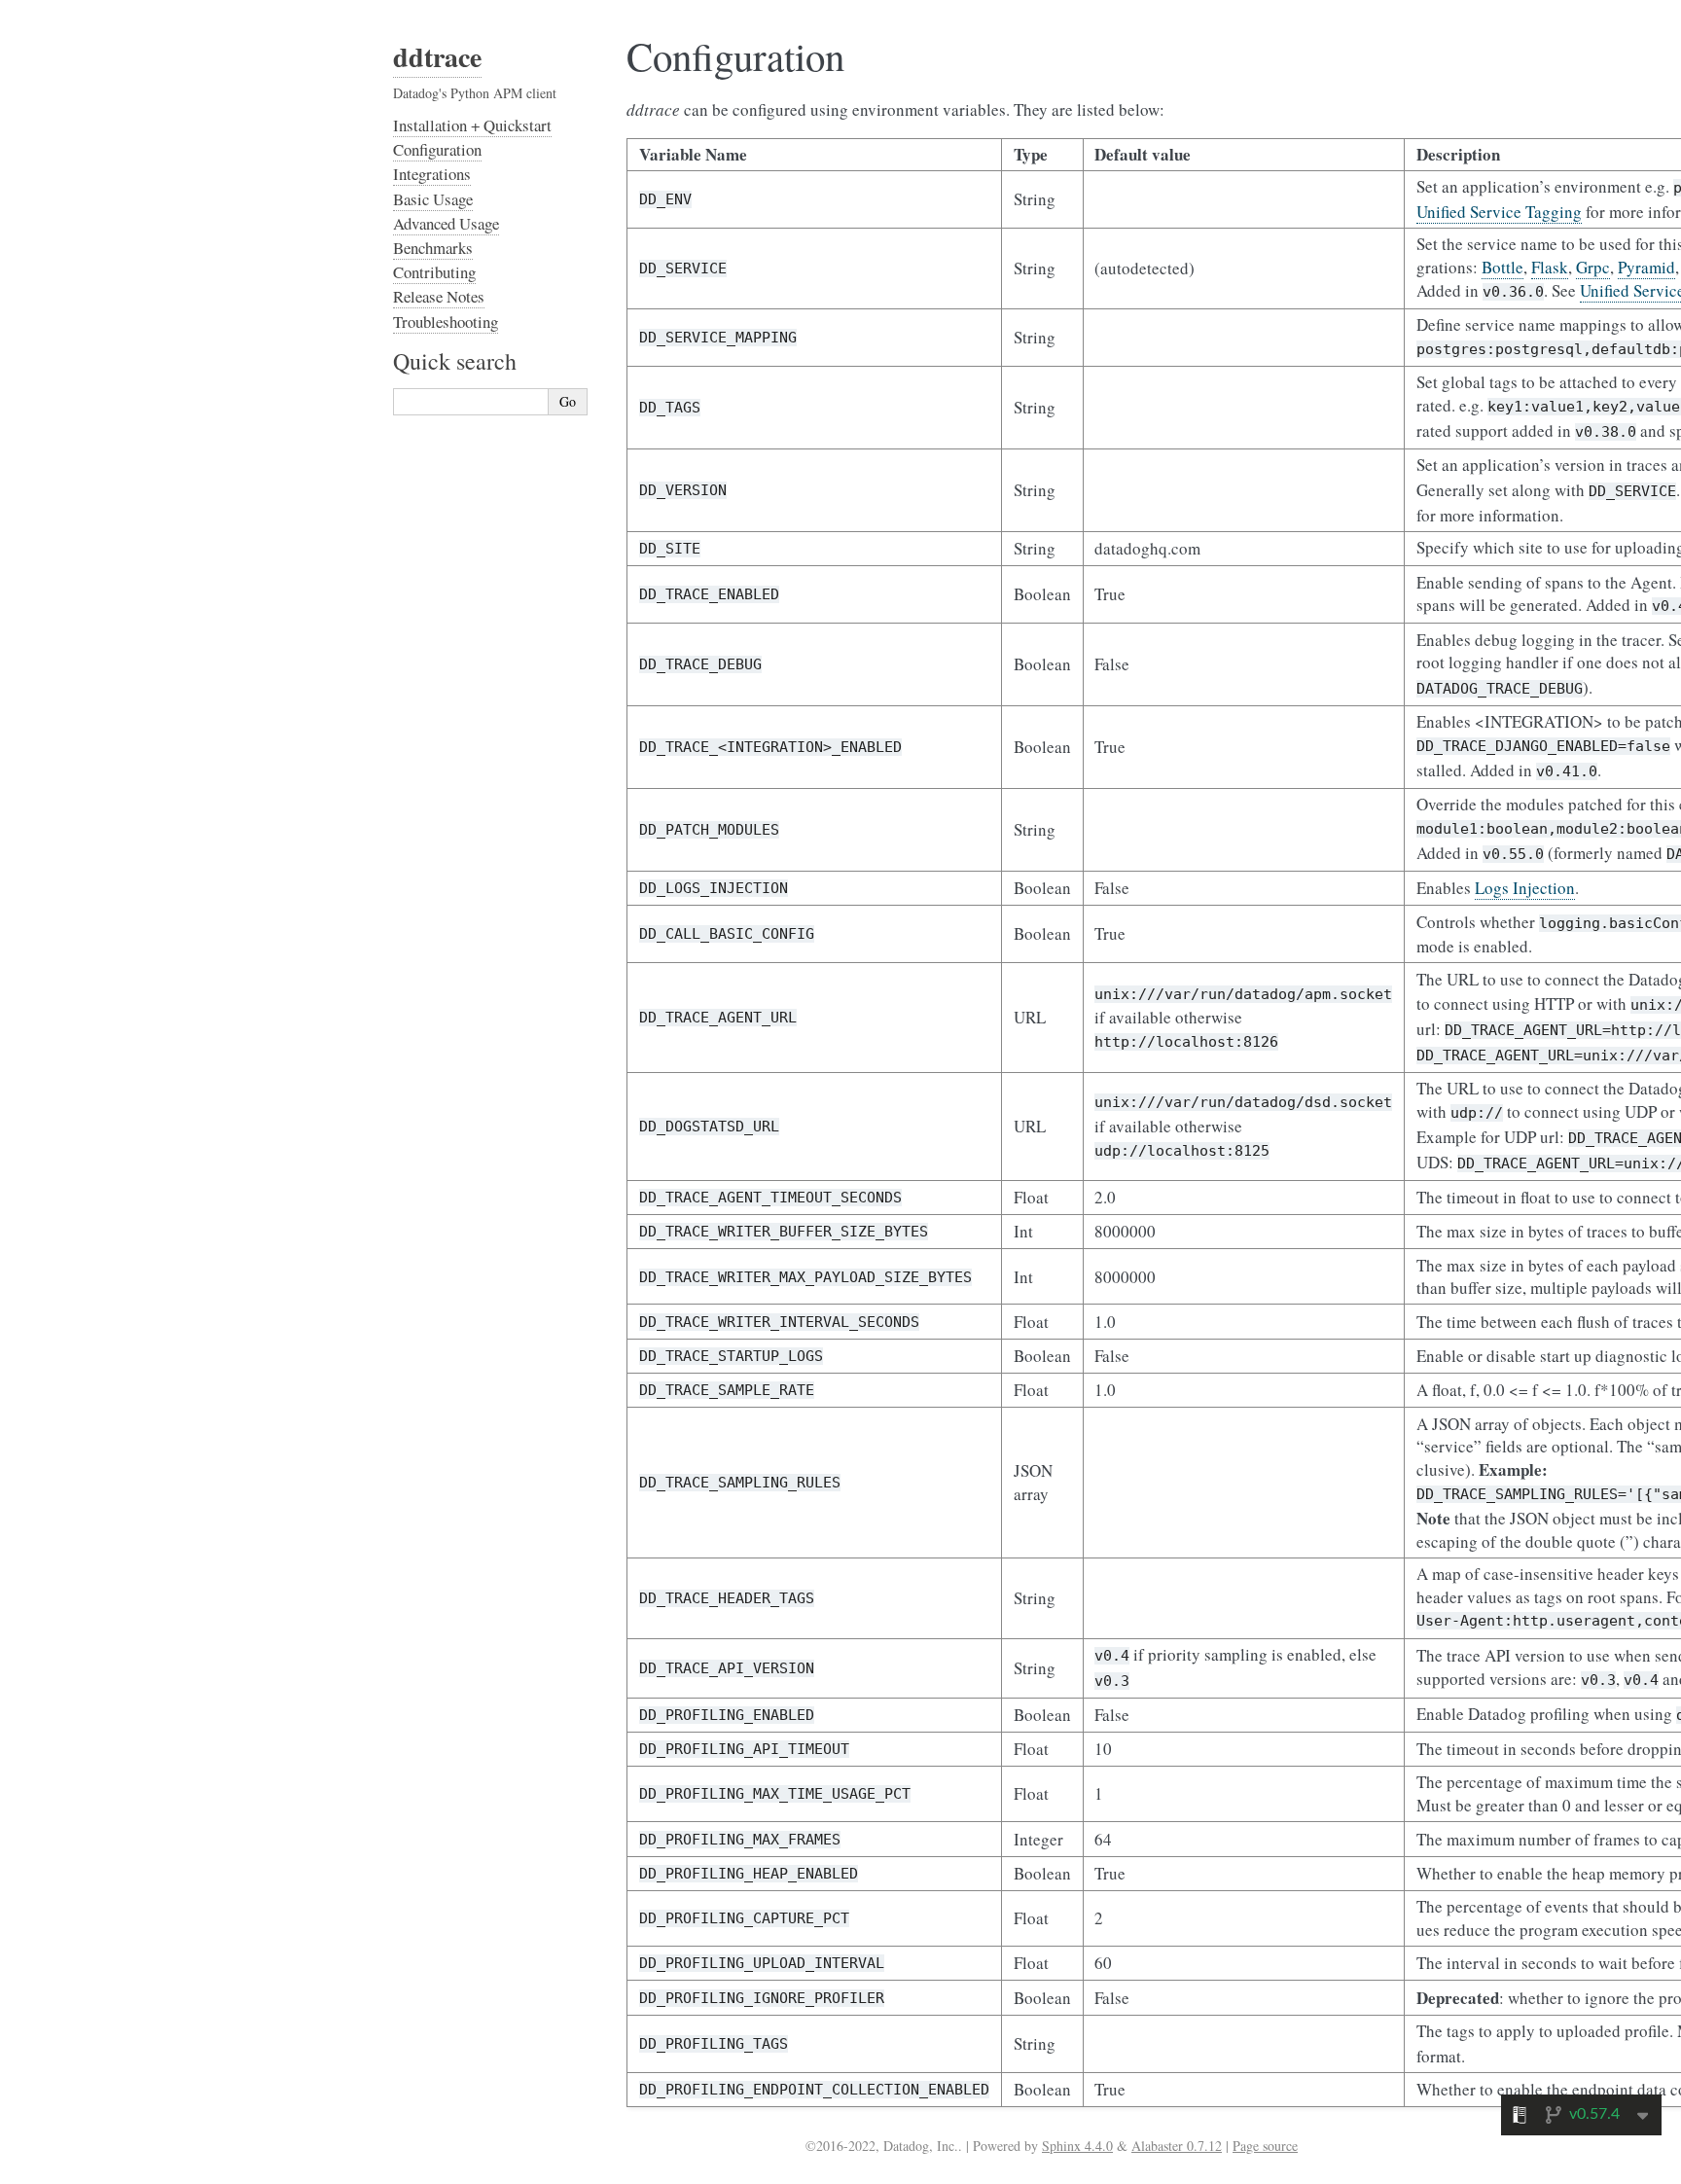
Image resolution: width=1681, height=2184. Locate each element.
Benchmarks (433, 248)
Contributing (434, 272)
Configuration (437, 149)
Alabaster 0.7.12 (1177, 2146)
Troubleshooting (446, 322)
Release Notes (439, 296)
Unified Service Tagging (1499, 212)
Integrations (432, 174)
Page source (1265, 2146)
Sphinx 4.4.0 (1077, 2146)
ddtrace (437, 57)
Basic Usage (433, 199)
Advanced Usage (446, 223)
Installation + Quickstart (472, 125)
